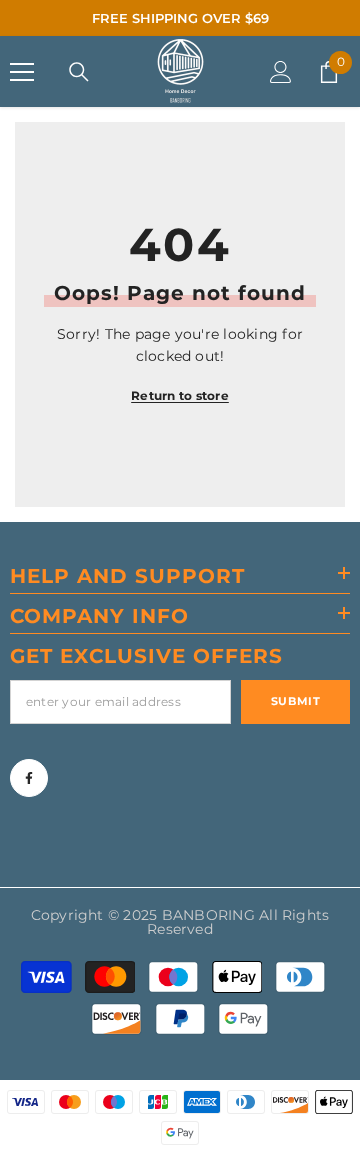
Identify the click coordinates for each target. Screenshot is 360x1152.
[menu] (22, 72)
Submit (295, 701)
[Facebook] (29, 778)
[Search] (79, 72)
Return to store (180, 395)
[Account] (281, 72)
